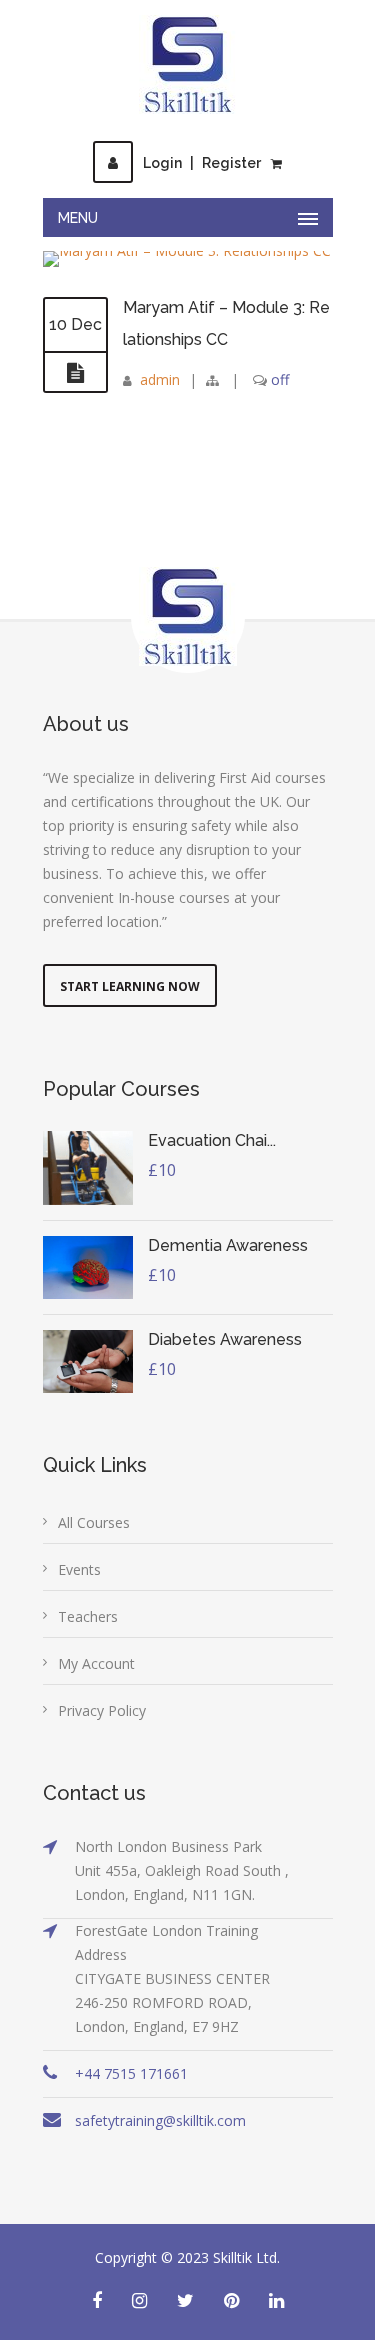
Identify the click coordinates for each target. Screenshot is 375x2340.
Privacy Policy (102, 1710)
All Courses (94, 1522)
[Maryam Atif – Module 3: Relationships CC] (75, 373)
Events (79, 1569)
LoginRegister (202, 163)
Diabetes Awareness (225, 1339)
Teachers (88, 1616)
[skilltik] (188, 64)
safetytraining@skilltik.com (160, 2120)
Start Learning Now (130, 986)
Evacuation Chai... (212, 1140)
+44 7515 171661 (131, 2073)
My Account (96, 1663)
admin (160, 379)
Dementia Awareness (228, 1245)
